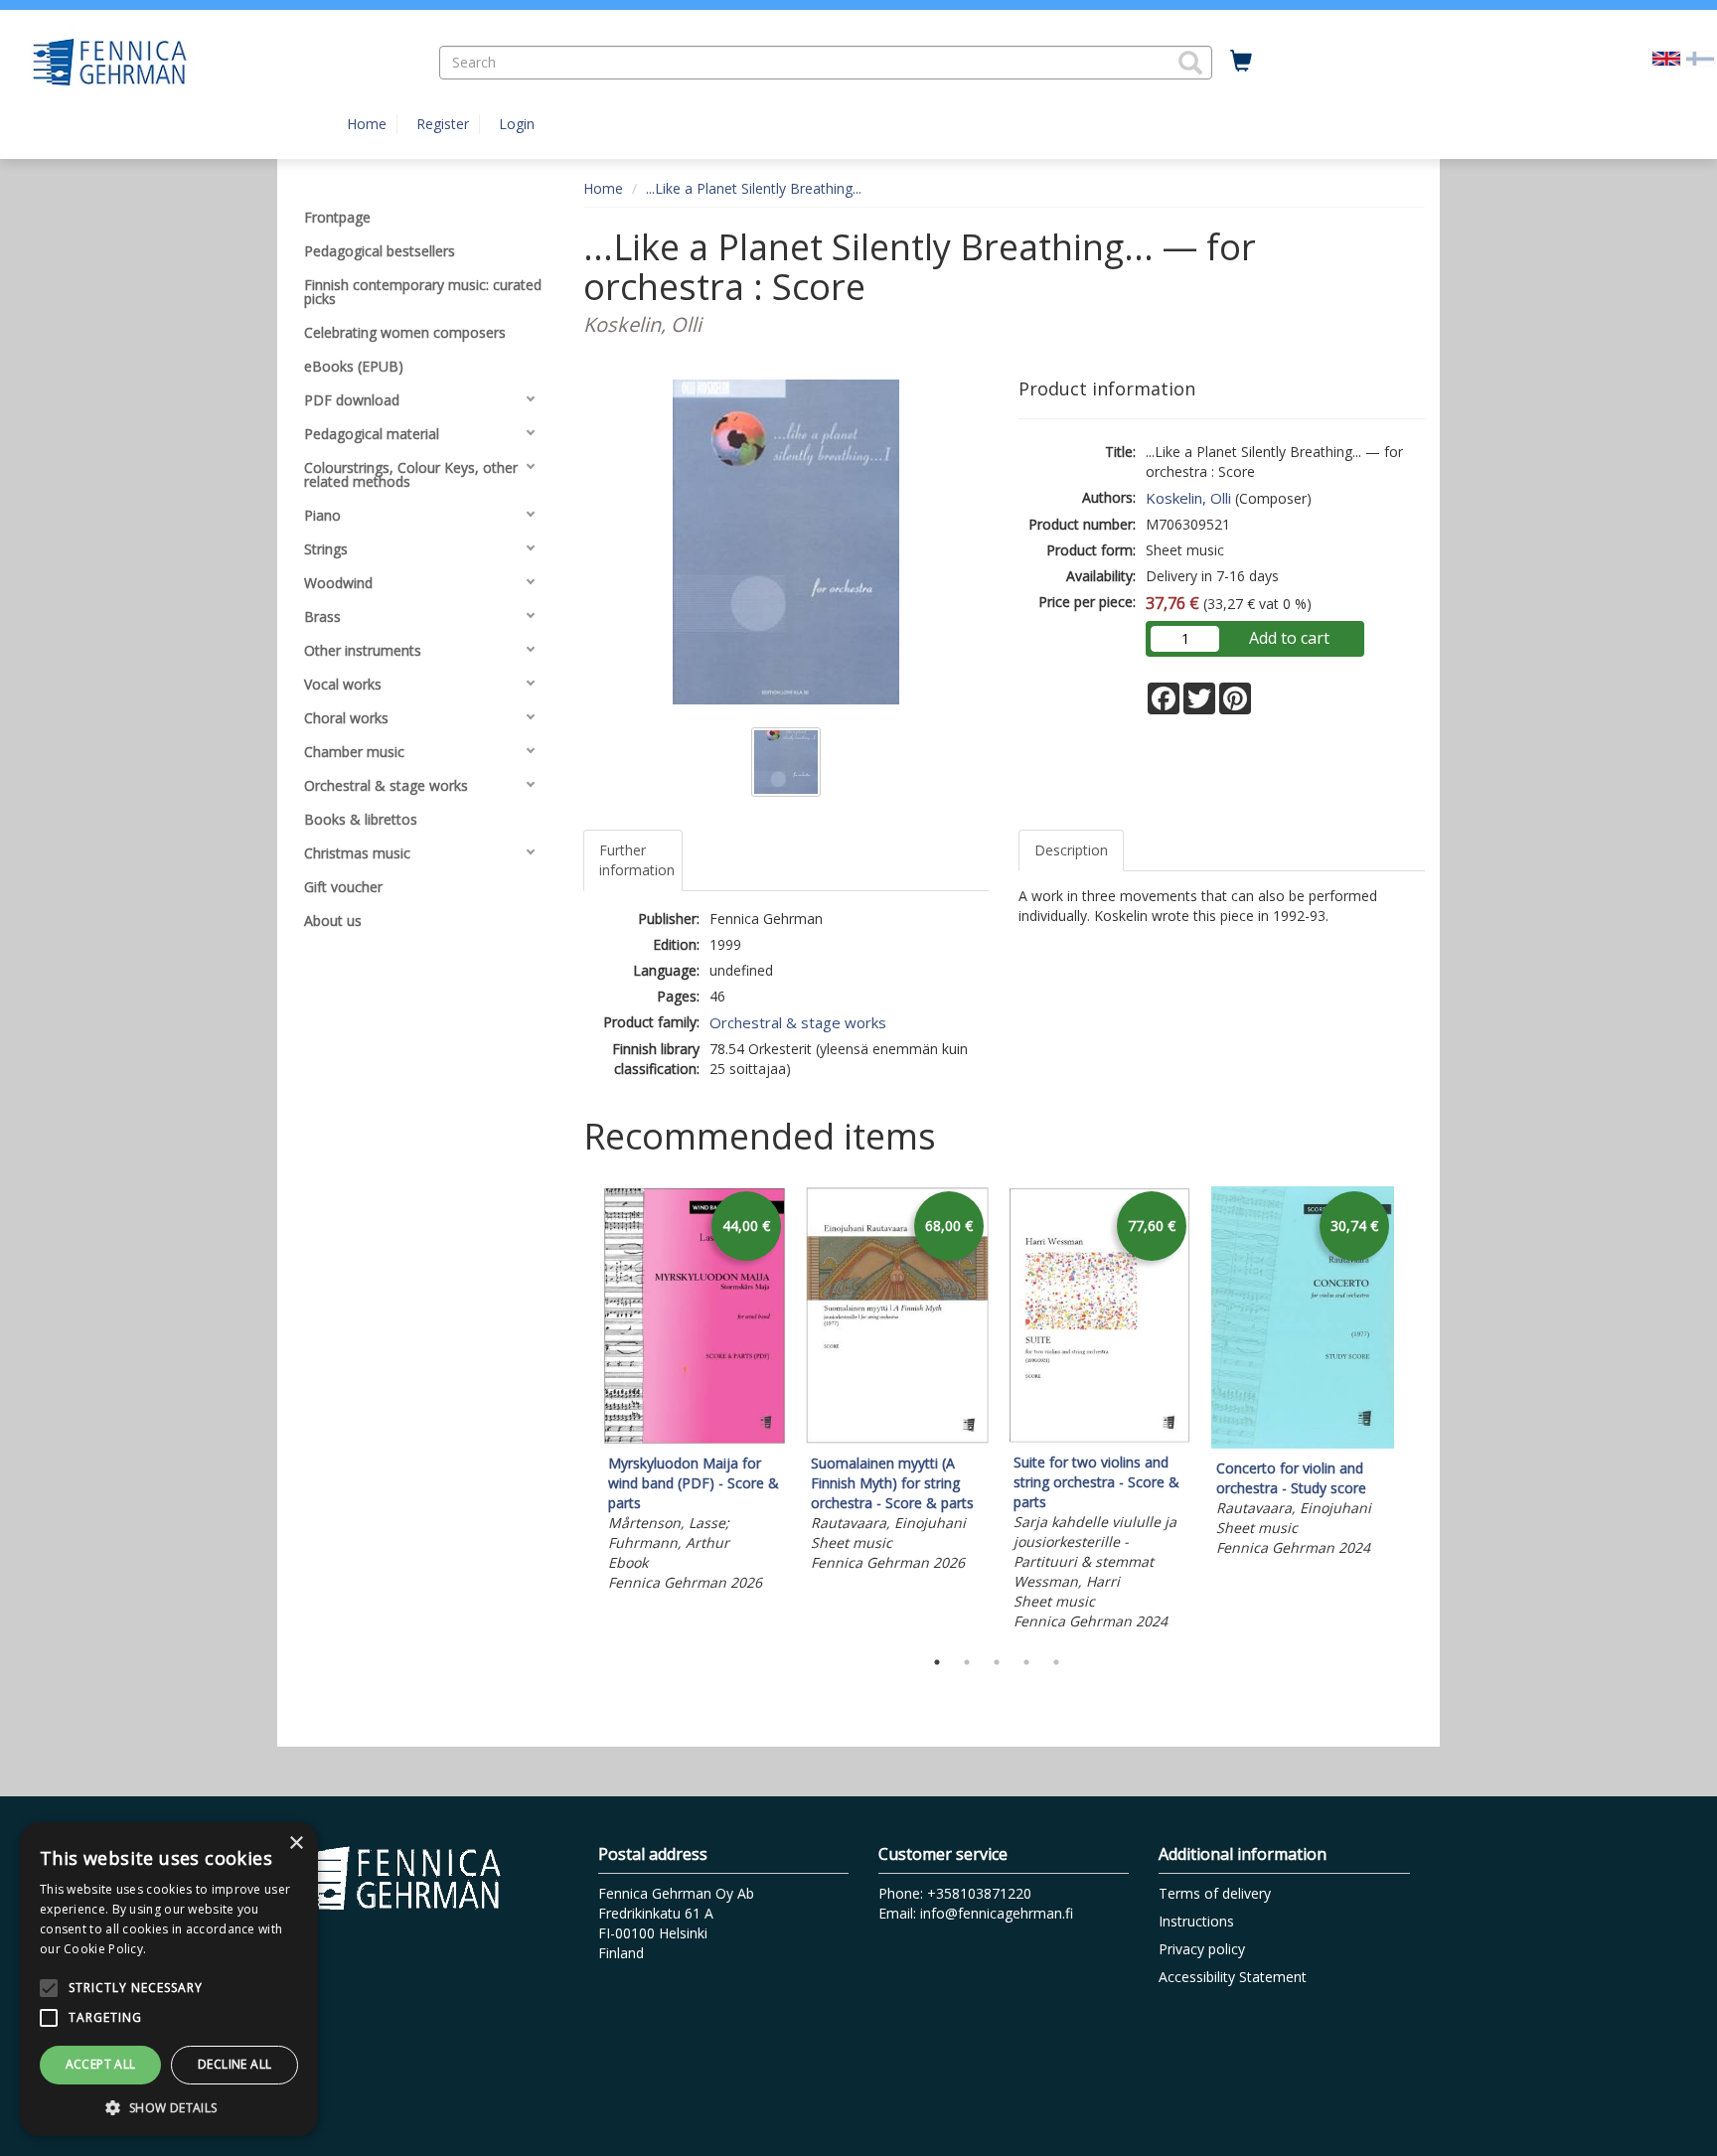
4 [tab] (1026, 1662)
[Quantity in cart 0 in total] (1241, 62)
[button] (1190, 63)
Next (1415, 1412)
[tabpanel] (695, 1392)
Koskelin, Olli (1188, 498)
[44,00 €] (695, 1438)
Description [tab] (1071, 850)
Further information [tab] (637, 860)
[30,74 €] (1303, 1443)
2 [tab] (967, 1662)
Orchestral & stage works (798, 1022)
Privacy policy (1202, 1949)
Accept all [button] (101, 2064)
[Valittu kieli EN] (1666, 57)
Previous (578, 1412)
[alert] (169, 1979)
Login (517, 124)
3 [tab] (997, 1662)
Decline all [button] (234, 2064)
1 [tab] (937, 1662)
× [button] (296, 1844)
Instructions (1196, 1921)
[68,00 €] (897, 1438)
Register (443, 124)
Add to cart (1289, 638)
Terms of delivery (1215, 1893)
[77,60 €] (1100, 1437)
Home (367, 124)
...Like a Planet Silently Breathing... (754, 188)
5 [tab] (1056, 1662)
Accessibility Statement (1233, 1977)
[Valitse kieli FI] (1700, 57)
